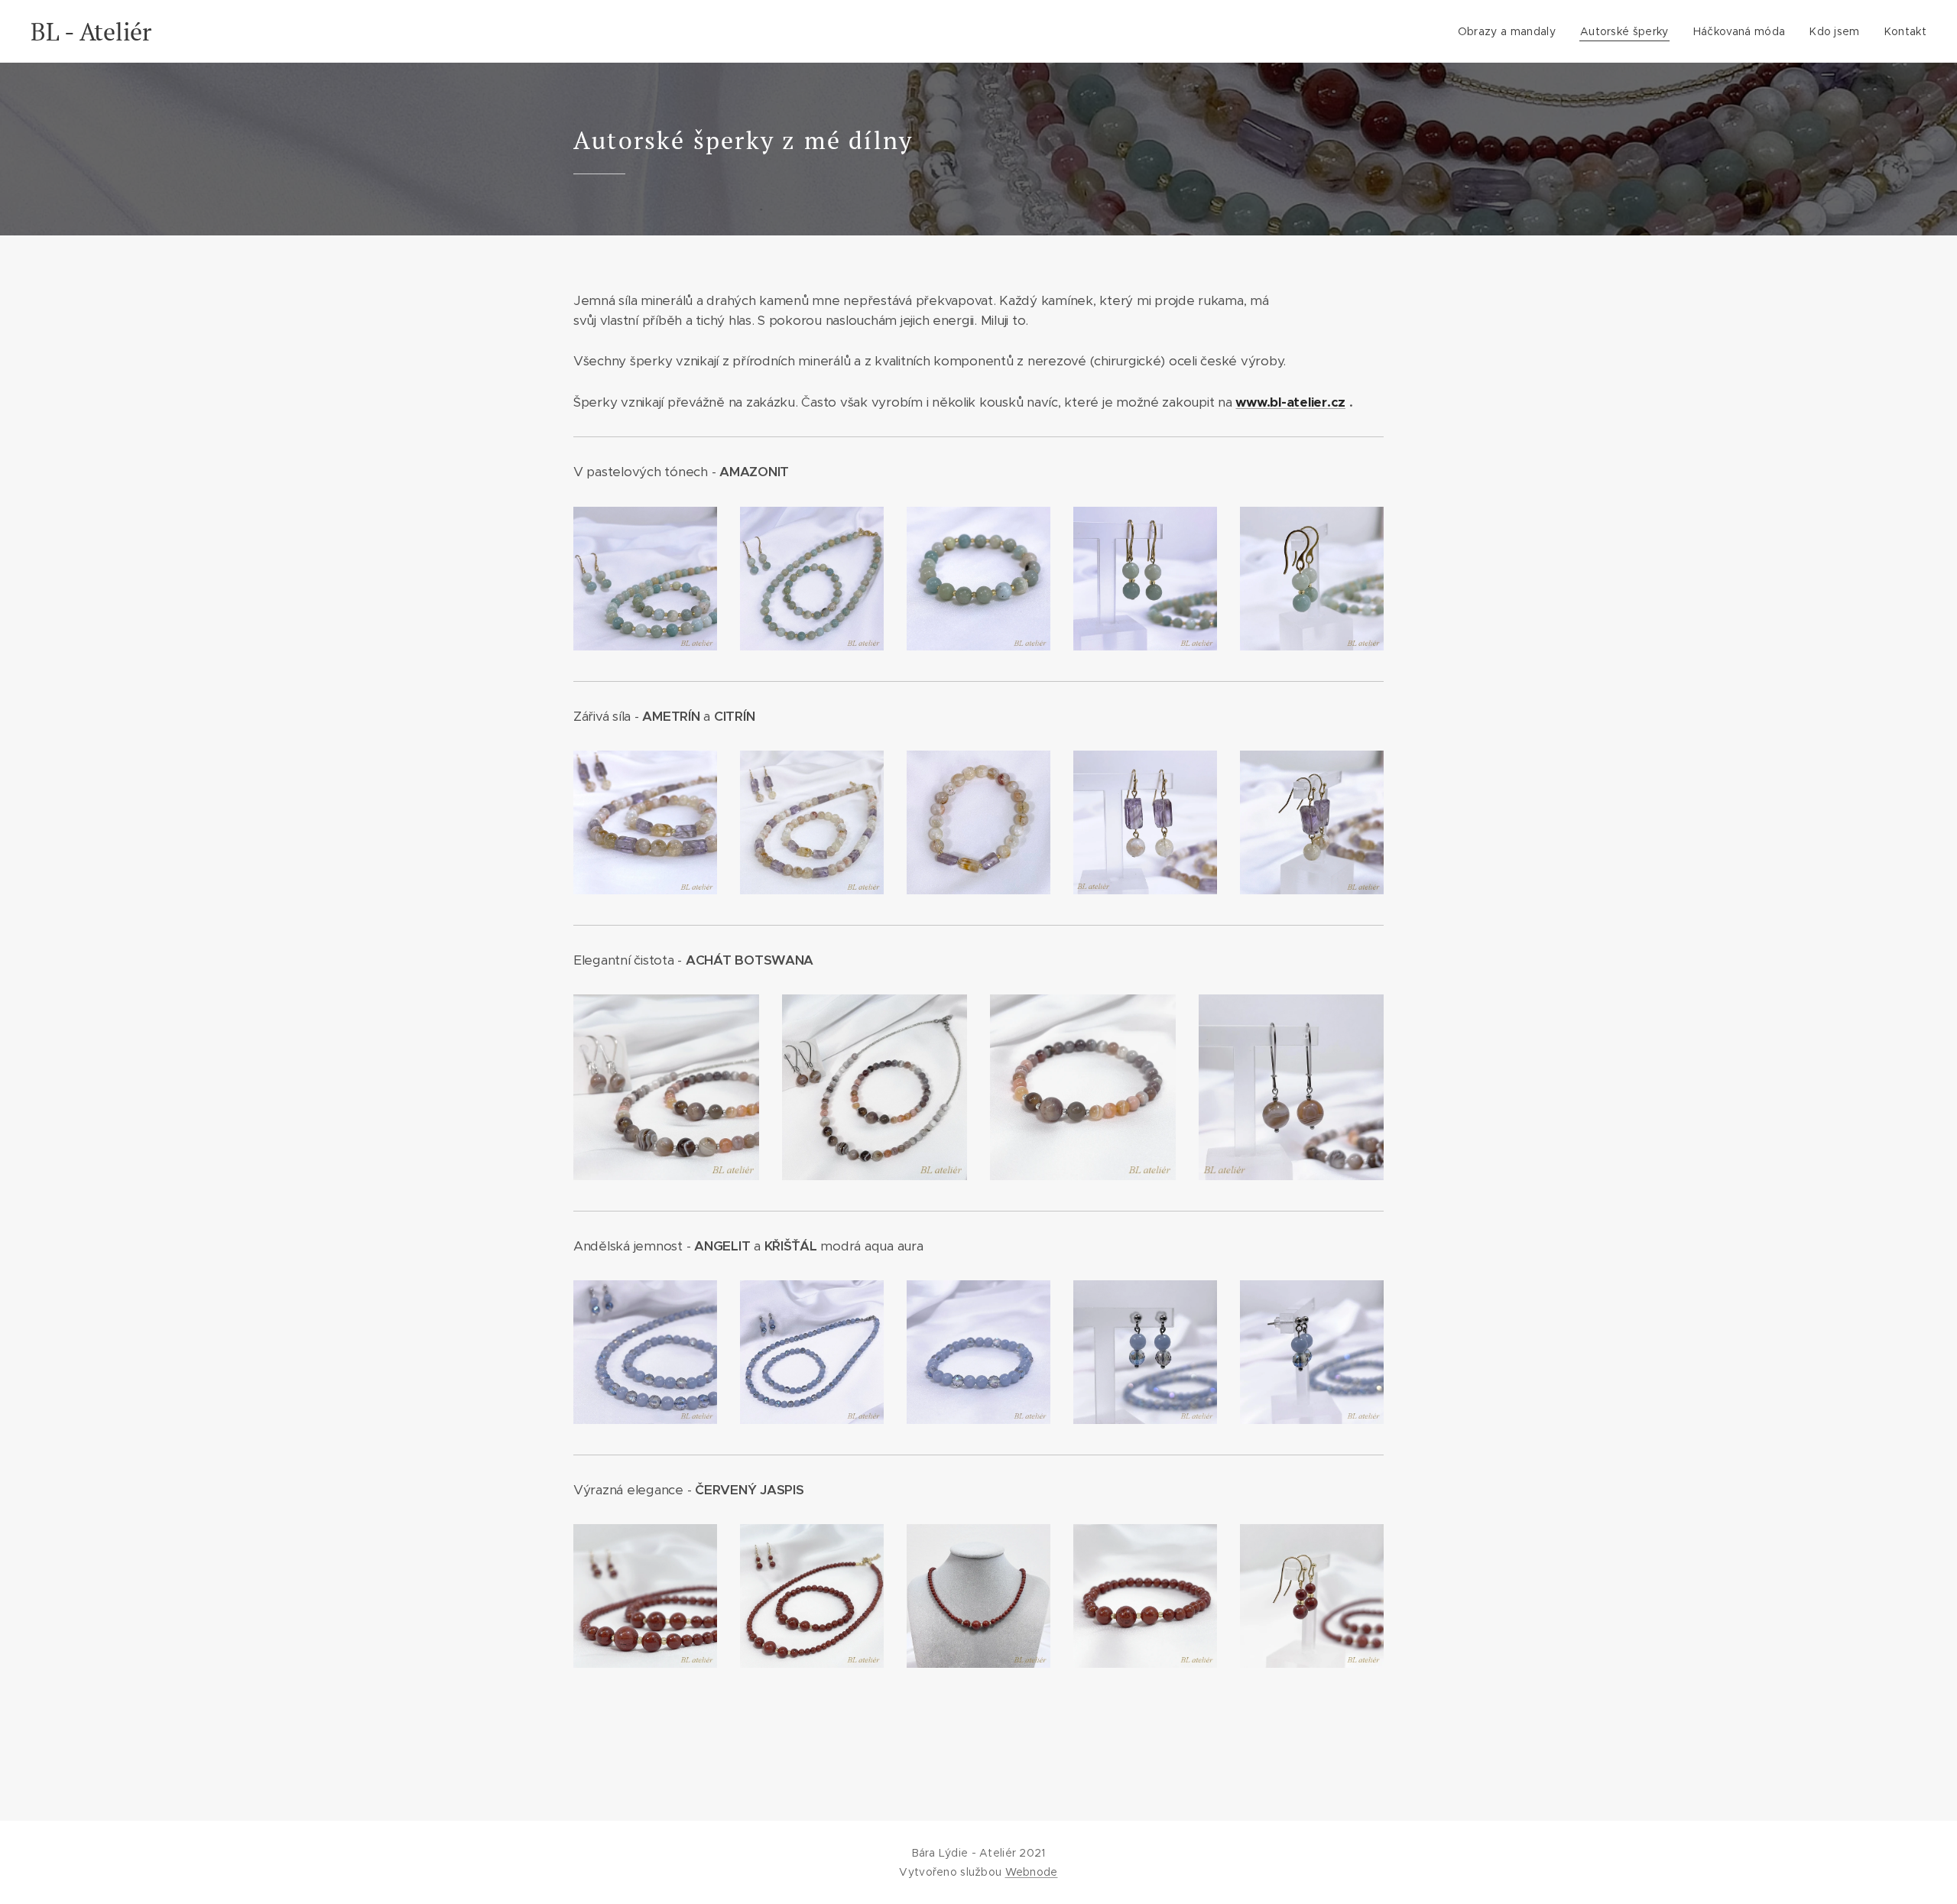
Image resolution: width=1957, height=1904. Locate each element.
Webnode (1032, 1872)
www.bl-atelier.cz (1290, 402)
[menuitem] (1511, 31)
